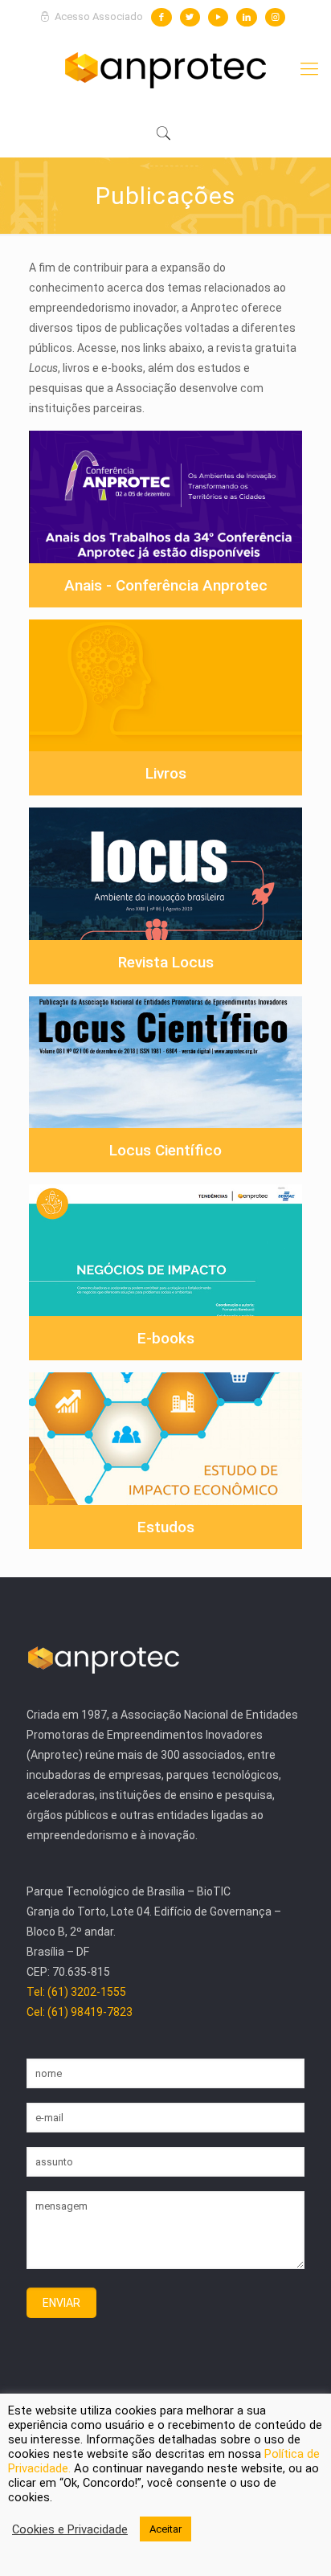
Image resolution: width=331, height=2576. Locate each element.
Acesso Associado (98, 16)
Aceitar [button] (166, 2529)
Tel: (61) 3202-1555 (76, 1992)
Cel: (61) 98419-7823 (80, 2012)
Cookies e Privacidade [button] (70, 2529)
